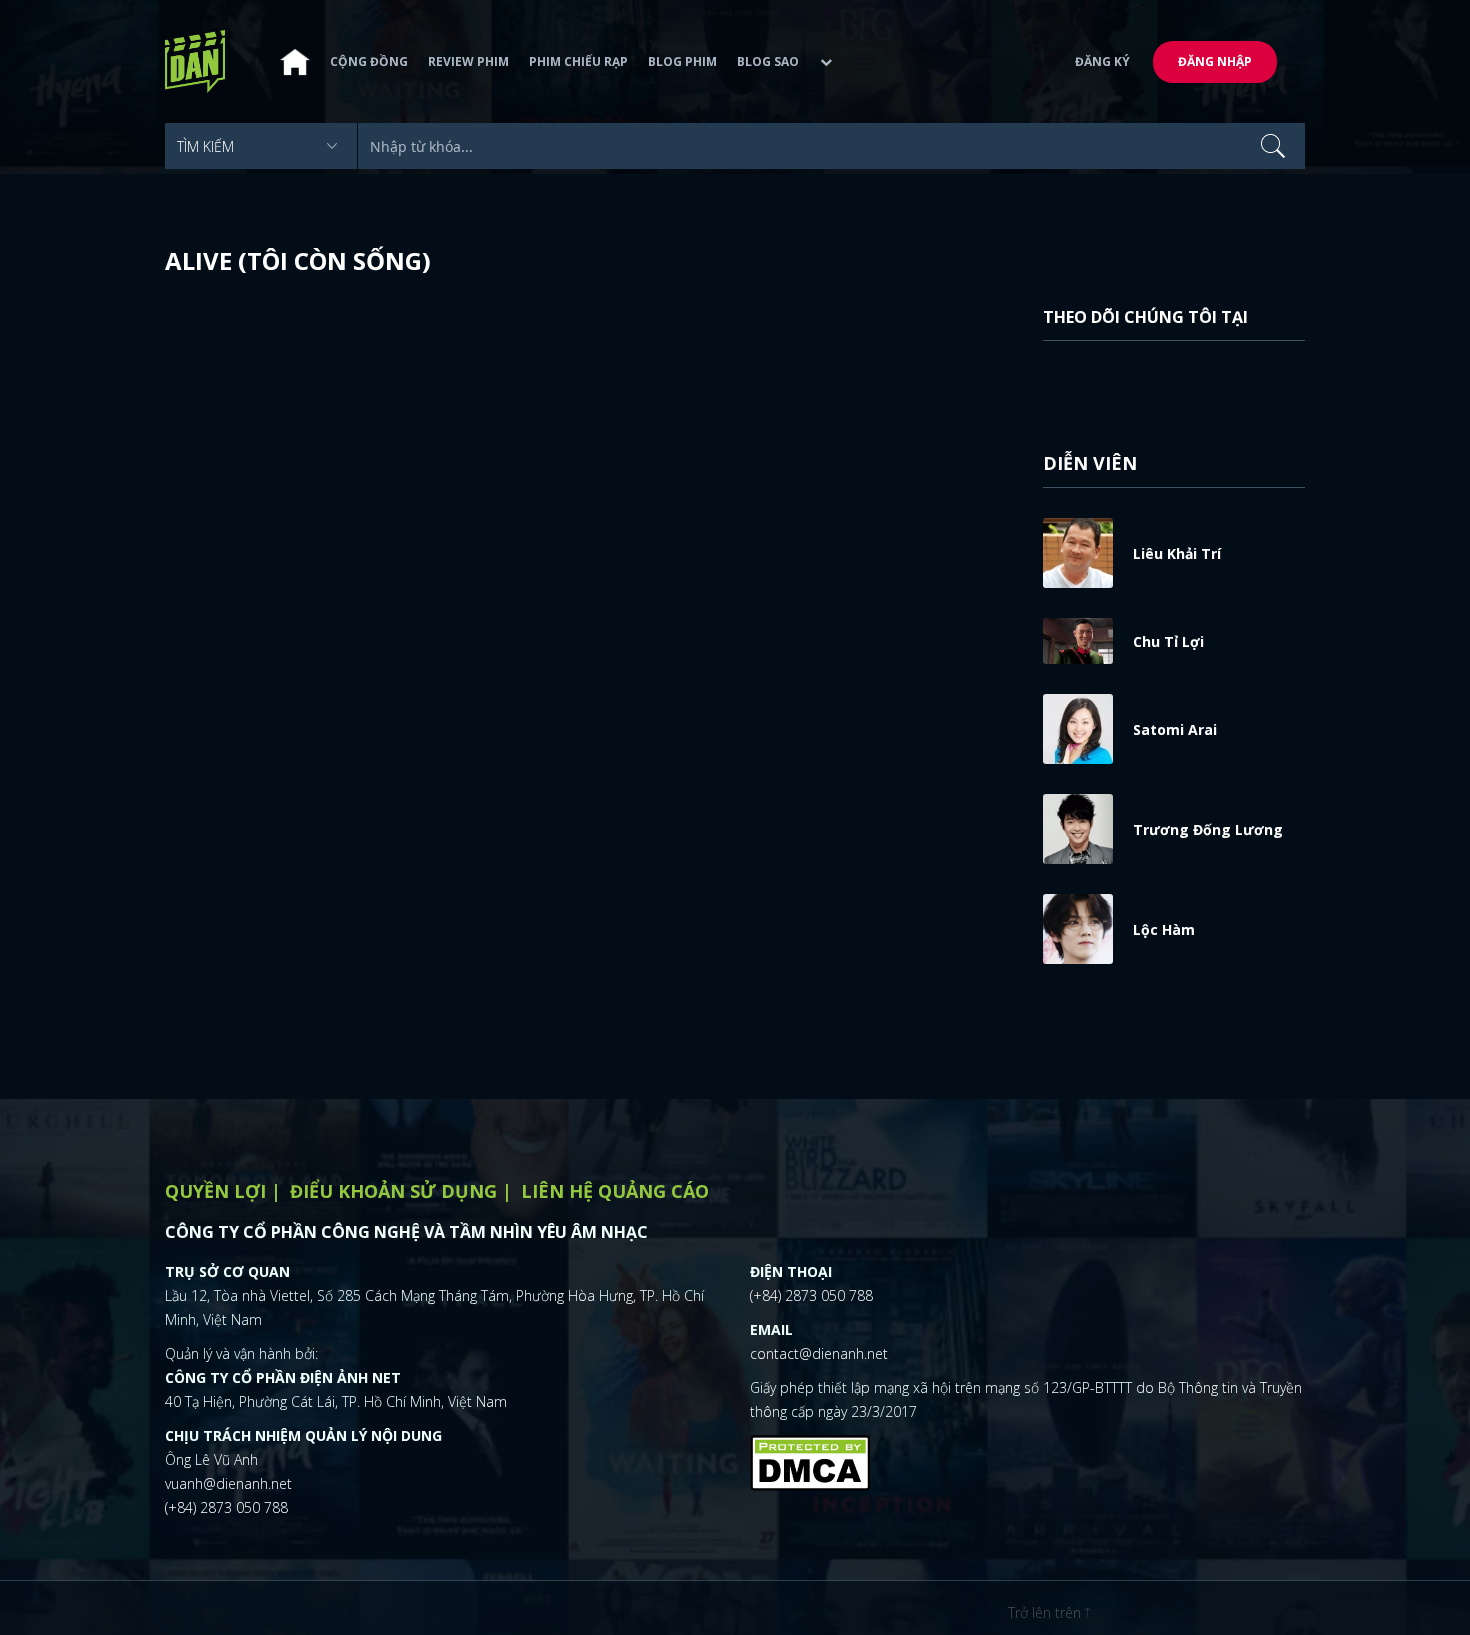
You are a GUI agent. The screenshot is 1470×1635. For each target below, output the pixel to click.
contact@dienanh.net (819, 1353)
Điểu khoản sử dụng (393, 1191)
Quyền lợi (215, 1191)
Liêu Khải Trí (1177, 553)
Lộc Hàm (1164, 929)
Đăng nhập (1215, 61)
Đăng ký (1102, 61)
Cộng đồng (369, 61)
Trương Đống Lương (1208, 829)
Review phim (468, 61)
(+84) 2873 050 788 (226, 1507)
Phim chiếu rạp (578, 61)
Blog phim (682, 61)
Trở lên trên (1046, 1612)
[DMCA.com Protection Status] (810, 1461)
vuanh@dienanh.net (228, 1483)
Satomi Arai (1175, 729)
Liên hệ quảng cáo (615, 1191)
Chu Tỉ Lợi (1168, 641)
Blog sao (768, 61)
